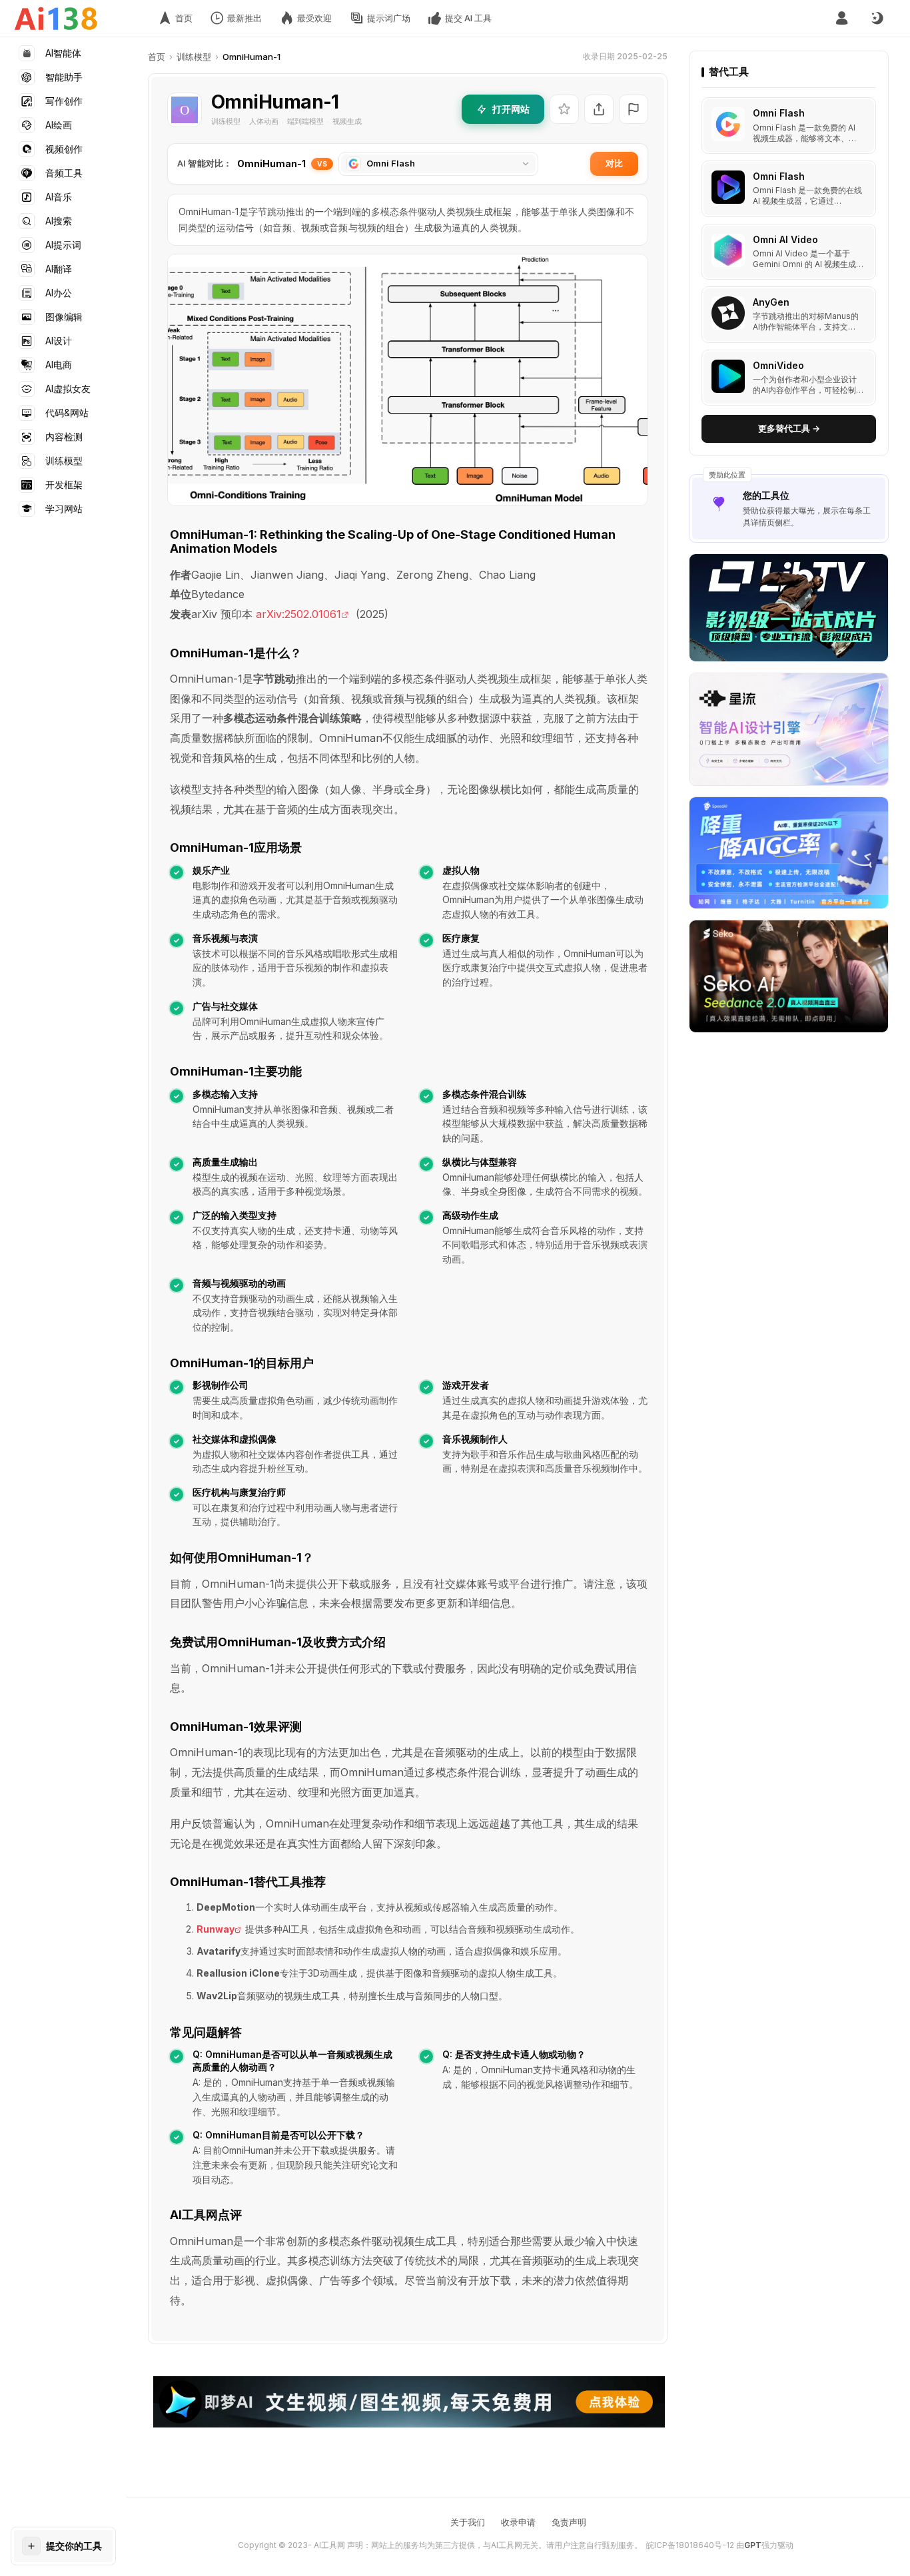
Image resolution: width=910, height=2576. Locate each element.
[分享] (599, 109)
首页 (157, 57)
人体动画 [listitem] (264, 121)
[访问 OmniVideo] (728, 376)
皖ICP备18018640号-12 (690, 2545)
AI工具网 (329, 2545)
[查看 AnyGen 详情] (789, 315)
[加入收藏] (564, 109)
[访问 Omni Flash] (728, 125)
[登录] (842, 18)
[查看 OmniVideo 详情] (789, 378)
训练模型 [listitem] (226, 121)
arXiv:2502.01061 (298, 614)
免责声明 (569, 2522)
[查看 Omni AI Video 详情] (789, 252)
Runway (216, 1929)
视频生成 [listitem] (347, 121)
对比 (614, 163)
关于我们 (468, 2522)
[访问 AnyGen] (728, 313)
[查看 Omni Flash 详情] (789, 126)
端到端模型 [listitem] (305, 121)
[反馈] (634, 109)
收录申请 (518, 2522)
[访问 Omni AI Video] (728, 250)
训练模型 (194, 57)
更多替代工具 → (789, 428)
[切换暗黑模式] (877, 19)
